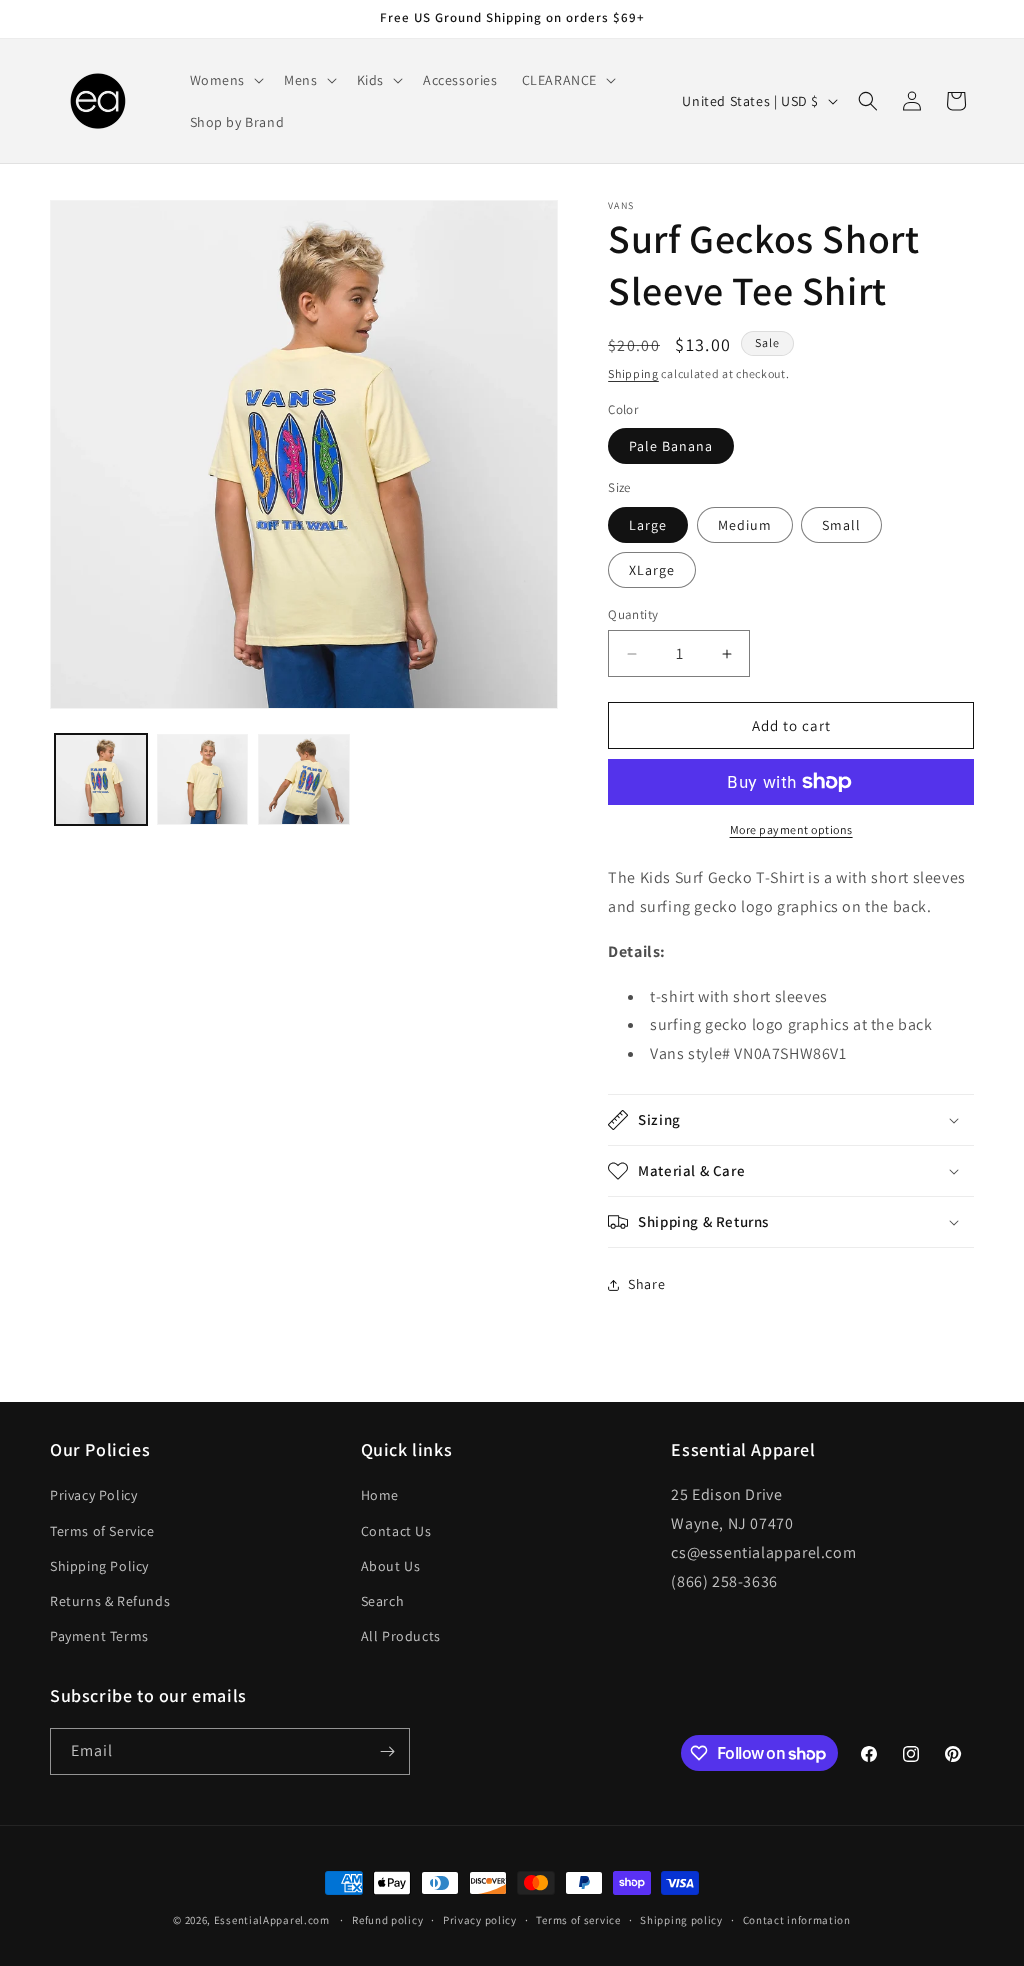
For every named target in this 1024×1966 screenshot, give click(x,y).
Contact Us (396, 1531)
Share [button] (646, 1284)
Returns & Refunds (110, 1601)
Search (383, 1601)
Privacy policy (480, 1920)
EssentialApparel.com (272, 1920)
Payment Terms (99, 1636)
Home (380, 1495)
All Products (401, 1636)
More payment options (791, 829)
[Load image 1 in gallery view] (101, 780)
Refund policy (387, 1920)
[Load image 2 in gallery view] (203, 780)
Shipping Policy (99, 1566)
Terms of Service (102, 1531)
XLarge (652, 570)
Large (648, 525)
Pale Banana (671, 446)
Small (841, 525)
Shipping (633, 373)
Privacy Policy (93, 1495)
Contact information (797, 1920)
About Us (391, 1566)
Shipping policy (681, 1920)
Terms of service (578, 1920)
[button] (225, 80)
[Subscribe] (387, 1751)
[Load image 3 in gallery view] (304, 780)
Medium (745, 525)
